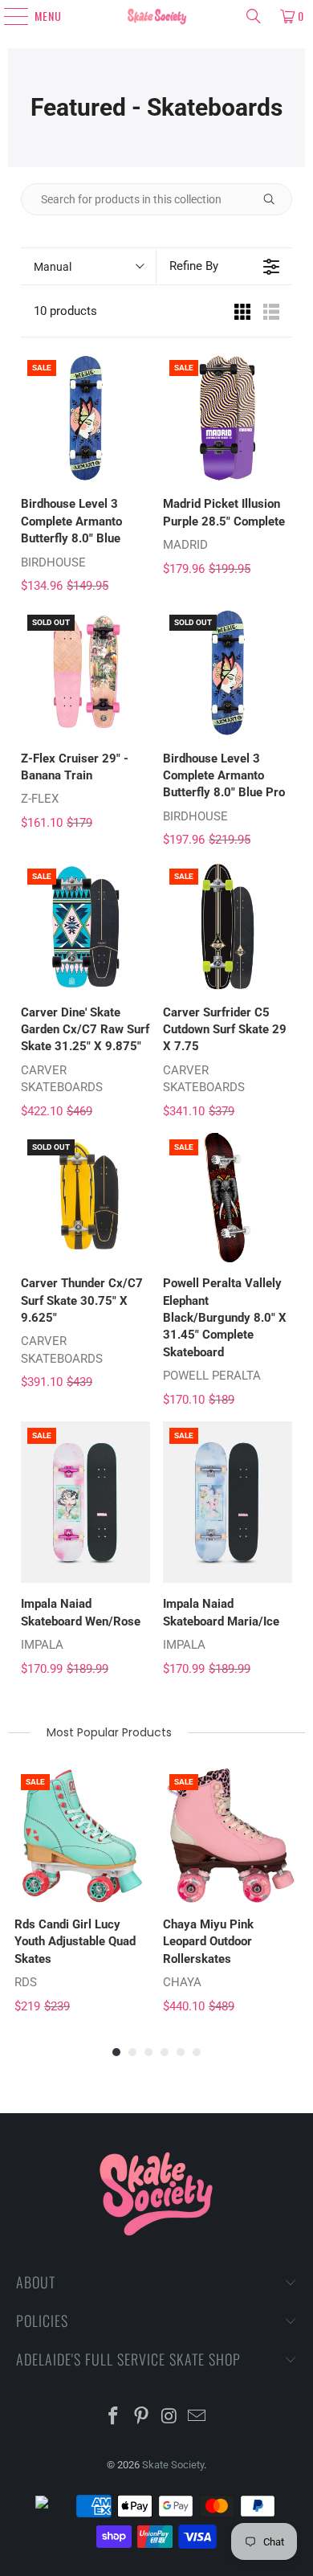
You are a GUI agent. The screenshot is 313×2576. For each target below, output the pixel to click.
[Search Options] (275, 199)
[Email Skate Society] (197, 2417)
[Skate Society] (157, 16)
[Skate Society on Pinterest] (142, 2417)
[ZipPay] (55, 2506)
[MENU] (9, 16)
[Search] (254, 16)
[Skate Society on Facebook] (114, 2417)
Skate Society (173, 2465)
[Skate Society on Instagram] (170, 2417)
